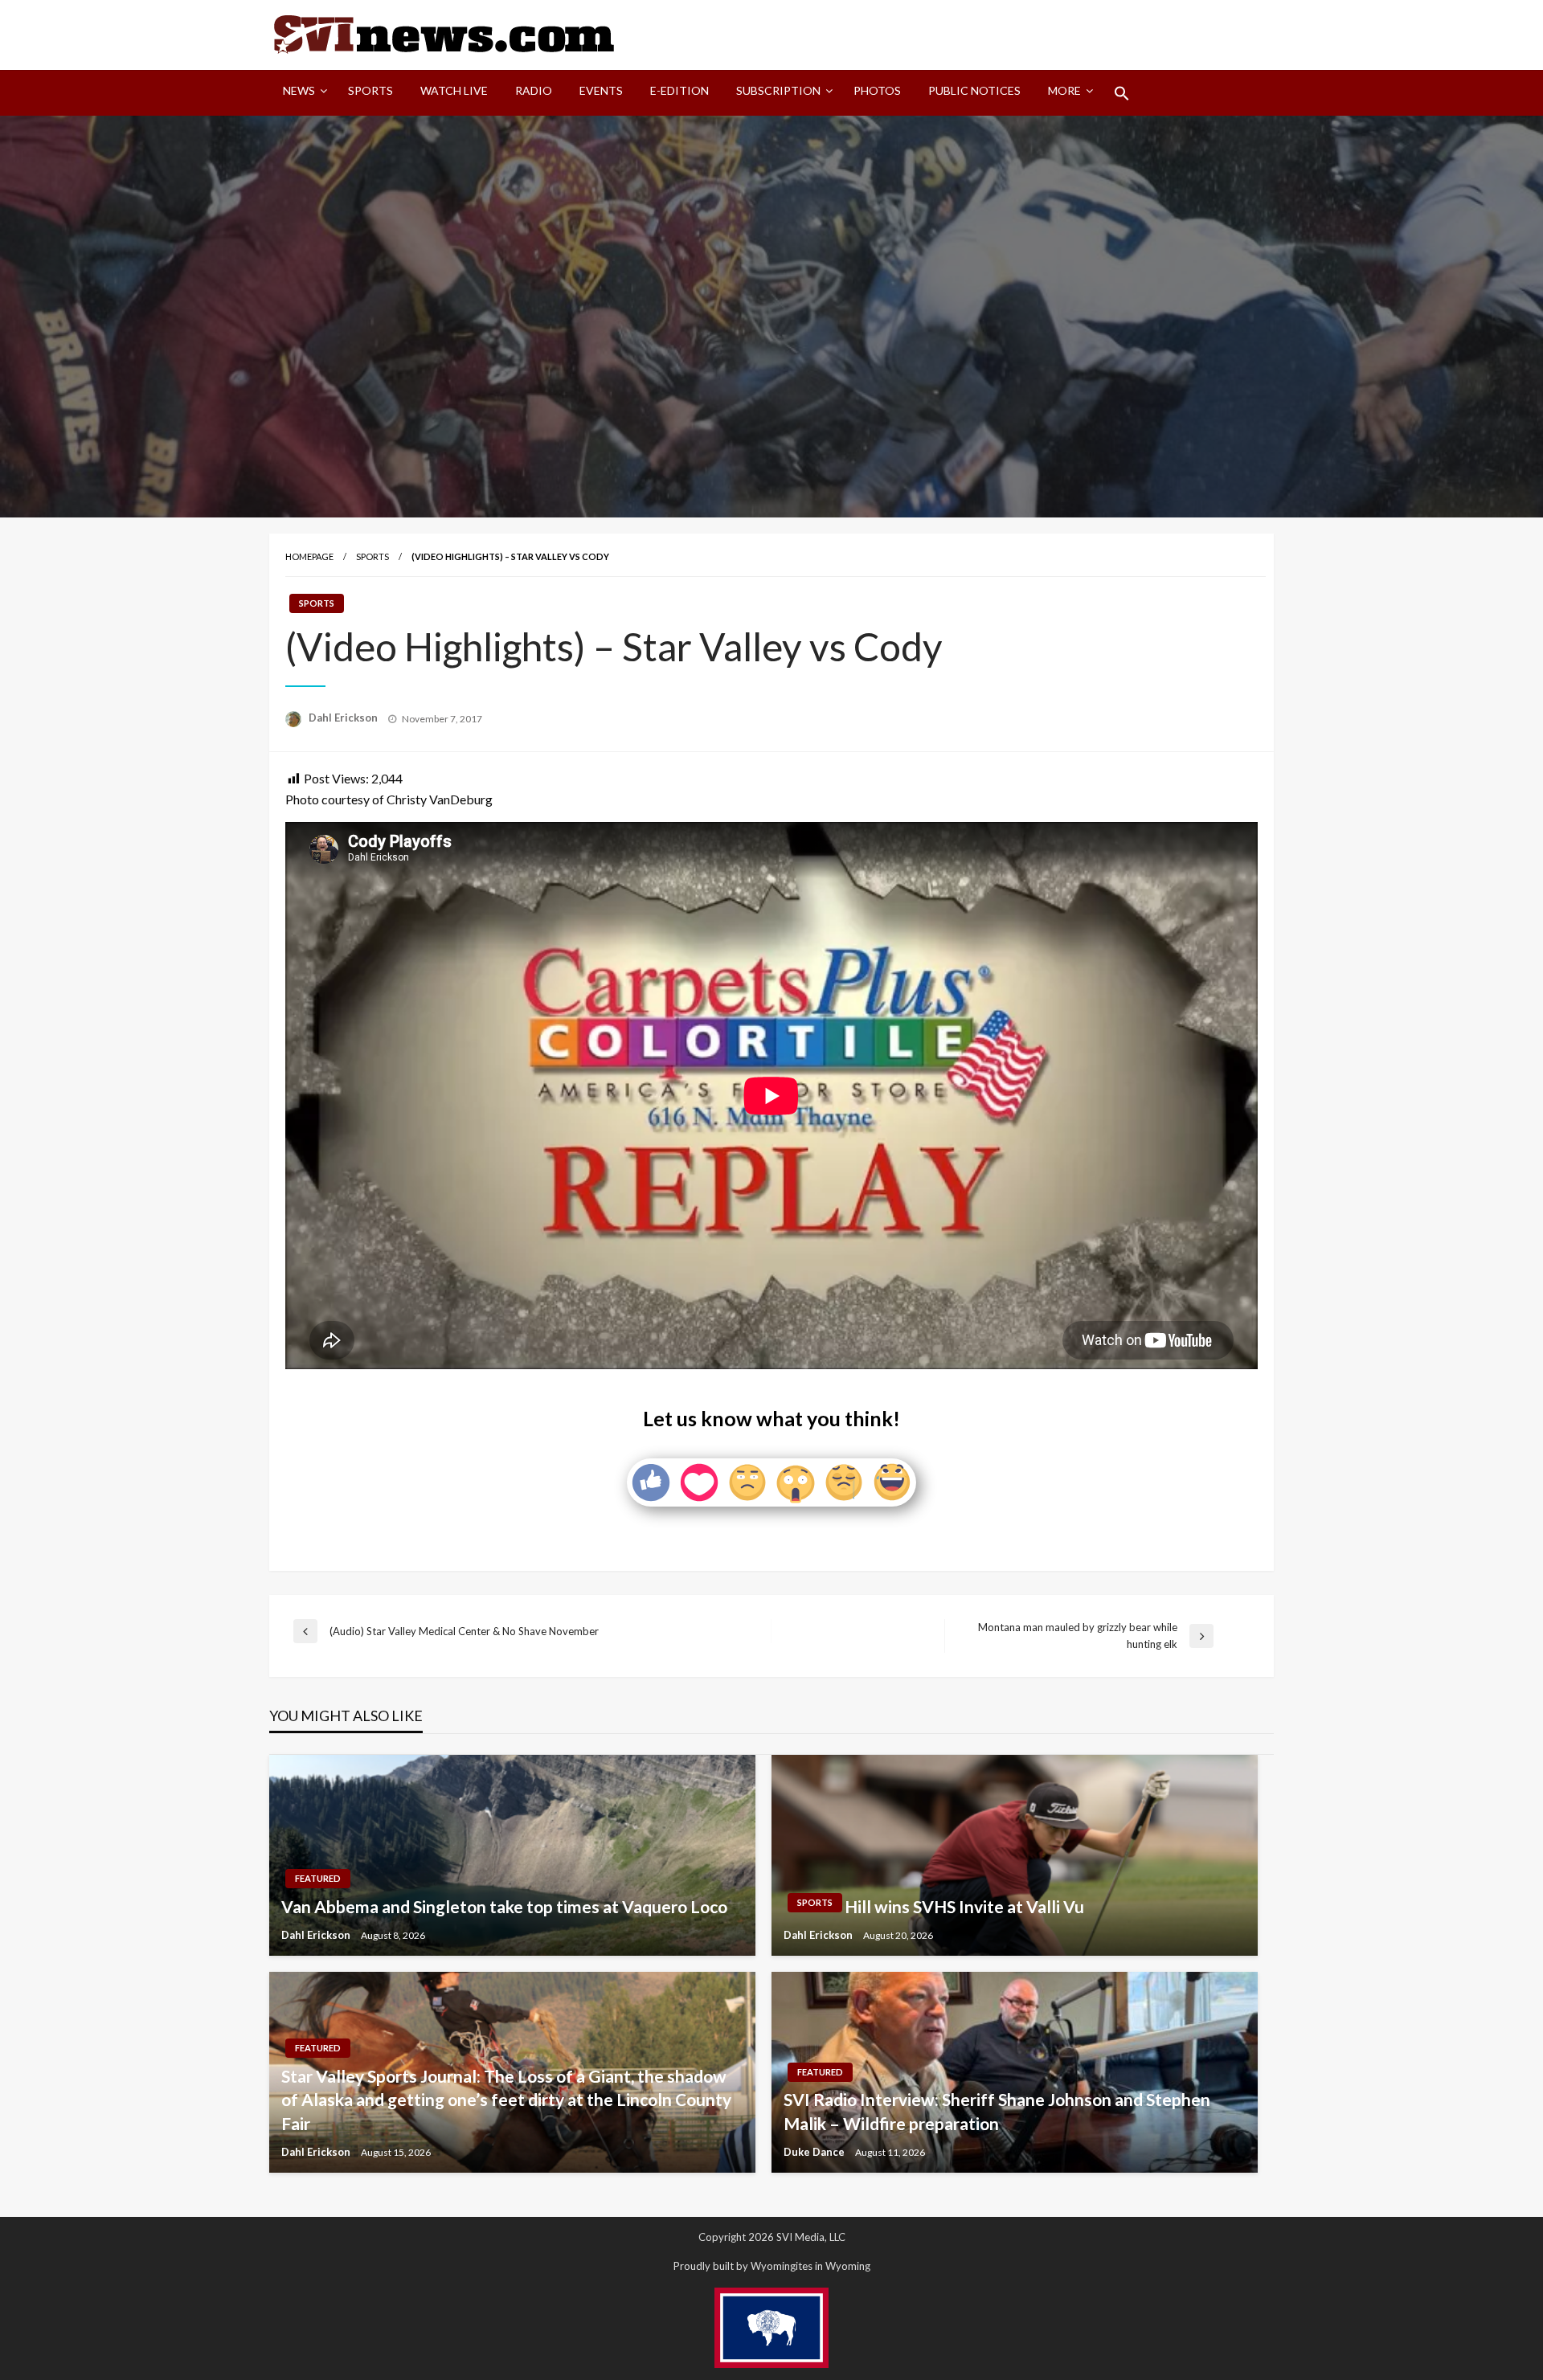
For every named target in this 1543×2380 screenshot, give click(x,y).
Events (601, 90)
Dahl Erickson (344, 718)
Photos (877, 90)
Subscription (778, 90)
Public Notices (974, 90)
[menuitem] (302, 93)
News (299, 90)
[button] (1122, 93)
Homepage (309, 556)
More (1064, 90)
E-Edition (679, 90)
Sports (370, 90)
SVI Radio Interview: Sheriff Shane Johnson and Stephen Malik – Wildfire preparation (997, 2111)
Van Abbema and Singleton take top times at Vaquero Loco (504, 1906)
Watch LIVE (454, 90)
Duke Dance (815, 2152)
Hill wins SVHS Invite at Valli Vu (964, 1906)
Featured (318, 1878)
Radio (534, 90)
